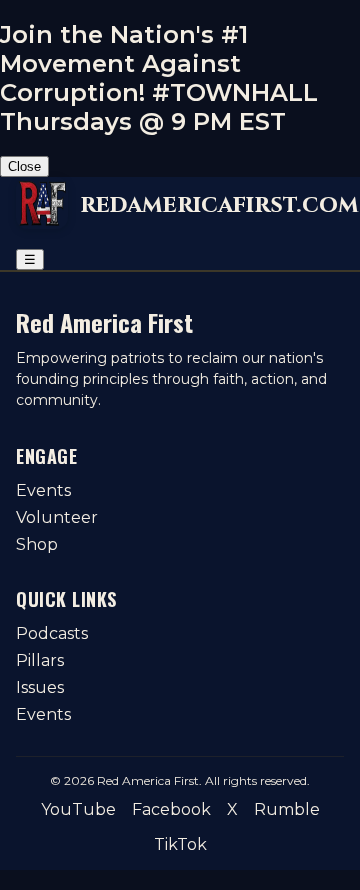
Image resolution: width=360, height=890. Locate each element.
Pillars (40, 660)
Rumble (287, 809)
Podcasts (52, 633)
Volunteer (57, 517)
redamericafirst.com (219, 205)
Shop (37, 544)
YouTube (78, 809)
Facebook (171, 809)
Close (24, 166)
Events (43, 490)
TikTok (180, 844)
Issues (40, 687)
